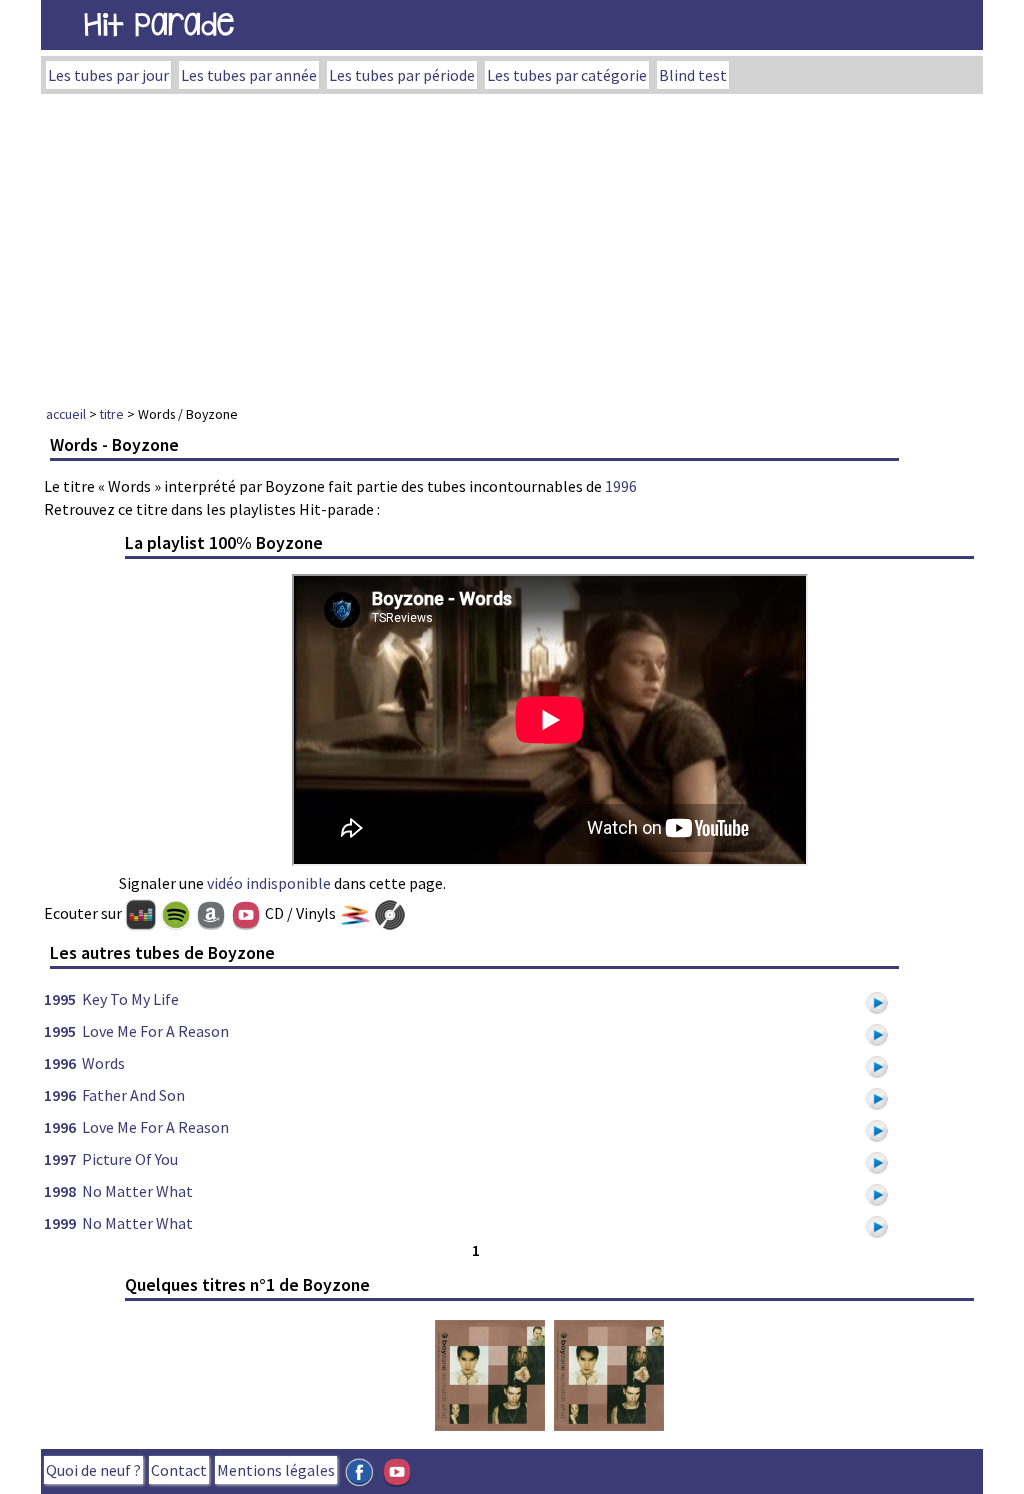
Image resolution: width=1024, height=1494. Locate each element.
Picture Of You (130, 1159)
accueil (66, 414)
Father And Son (133, 1095)
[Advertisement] (512, 244)
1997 (60, 1159)
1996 (621, 486)
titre (112, 414)
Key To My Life (130, 999)
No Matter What (137, 1191)
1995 (60, 999)
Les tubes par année (249, 75)
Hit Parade (159, 24)
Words (103, 1063)
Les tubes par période (402, 75)
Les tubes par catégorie (567, 75)
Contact (179, 1470)
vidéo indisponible (269, 883)
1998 (60, 1191)
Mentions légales (276, 1470)
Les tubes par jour (108, 75)
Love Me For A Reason (155, 1031)
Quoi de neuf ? (93, 1470)
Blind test (693, 75)
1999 (60, 1223)
